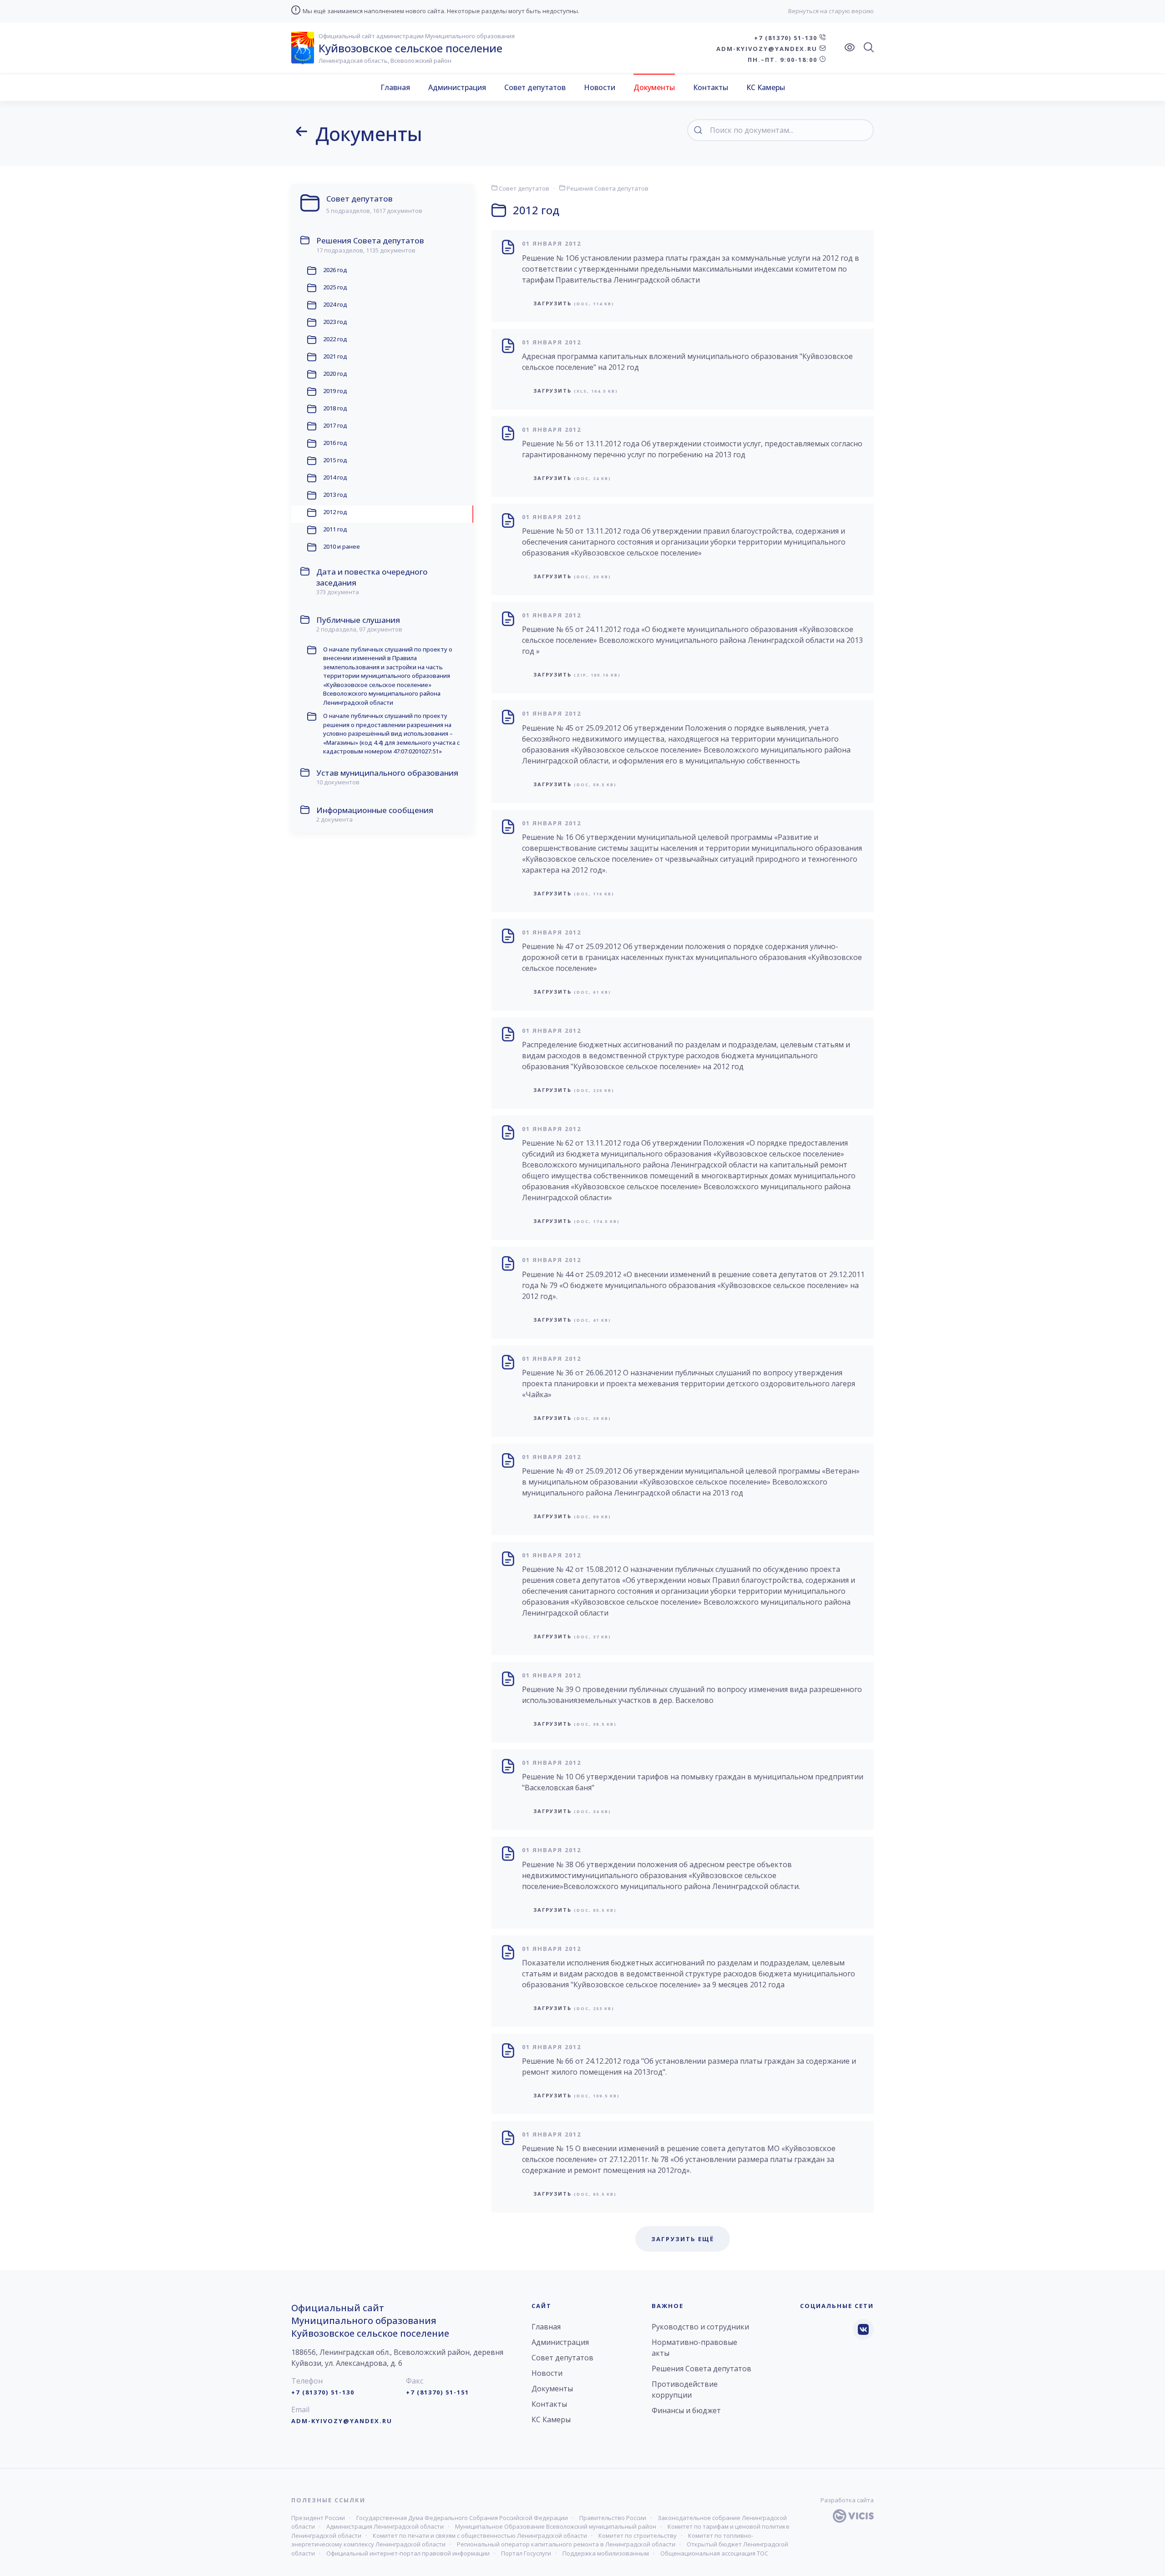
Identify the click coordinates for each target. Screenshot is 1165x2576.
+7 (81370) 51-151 (438, 2392)
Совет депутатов (535, 87)
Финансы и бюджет (686, 2410)
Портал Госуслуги (526, 2553)
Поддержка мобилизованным (606, 2553)
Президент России (318, 2518)
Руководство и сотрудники (700, 2327)
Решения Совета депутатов (607, 188)
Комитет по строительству (638, 2536)
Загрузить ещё (683, 2239)
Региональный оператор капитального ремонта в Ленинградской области (566, 2544)
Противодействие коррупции (685, 2389)
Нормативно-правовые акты (694, 2348)
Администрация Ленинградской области (385, 2526)
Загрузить (574, 303)
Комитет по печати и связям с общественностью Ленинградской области (480, 2536)
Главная (395, 87)
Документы (654, 87)
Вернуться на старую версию (831, 11)
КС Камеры (766, 87)
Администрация (457, 87)
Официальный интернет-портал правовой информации (408, 2553)
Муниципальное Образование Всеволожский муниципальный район (556, 2526)
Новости (600, 87)
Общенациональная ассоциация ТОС (714, 2553)
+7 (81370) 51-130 (787, 38)
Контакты (711, 87)
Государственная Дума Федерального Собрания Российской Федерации (462, 2518)
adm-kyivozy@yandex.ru (768, 49)
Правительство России (613, 2518)
